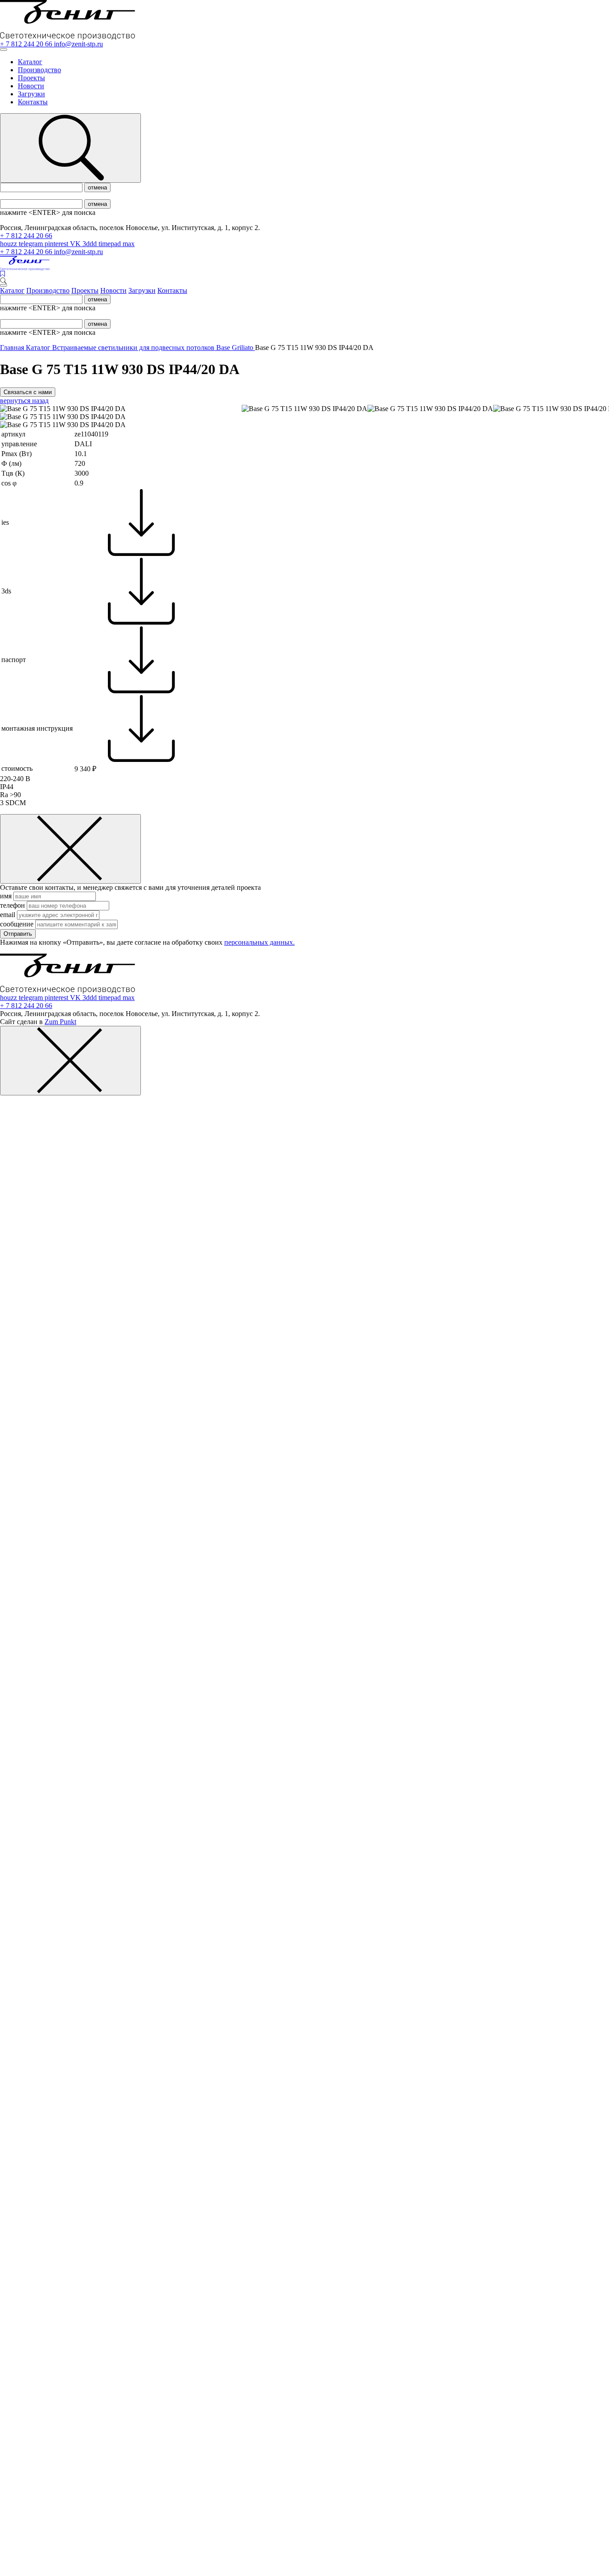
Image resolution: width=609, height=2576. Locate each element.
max (129, 244)
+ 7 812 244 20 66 (27, 44)
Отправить (18, 934)
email (8, 915)
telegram (32, 244)
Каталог (30, 62)
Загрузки (31, 94)
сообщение (18, 924)
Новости (31, 86)
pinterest (57, 244)
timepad (111, 244)
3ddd (91, 244)
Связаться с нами (28, 392)
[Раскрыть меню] (4, 49)
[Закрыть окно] (70, 849)
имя (7, 896)
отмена (97, 187)
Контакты (33, 102)
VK (76, 244)
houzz (9, 244)
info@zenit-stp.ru (78, 44)
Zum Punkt (60, 1022)
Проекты (31, 78)
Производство (39, 70)
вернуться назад (24, 401)
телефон (13, 905)
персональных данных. (259, 942)
